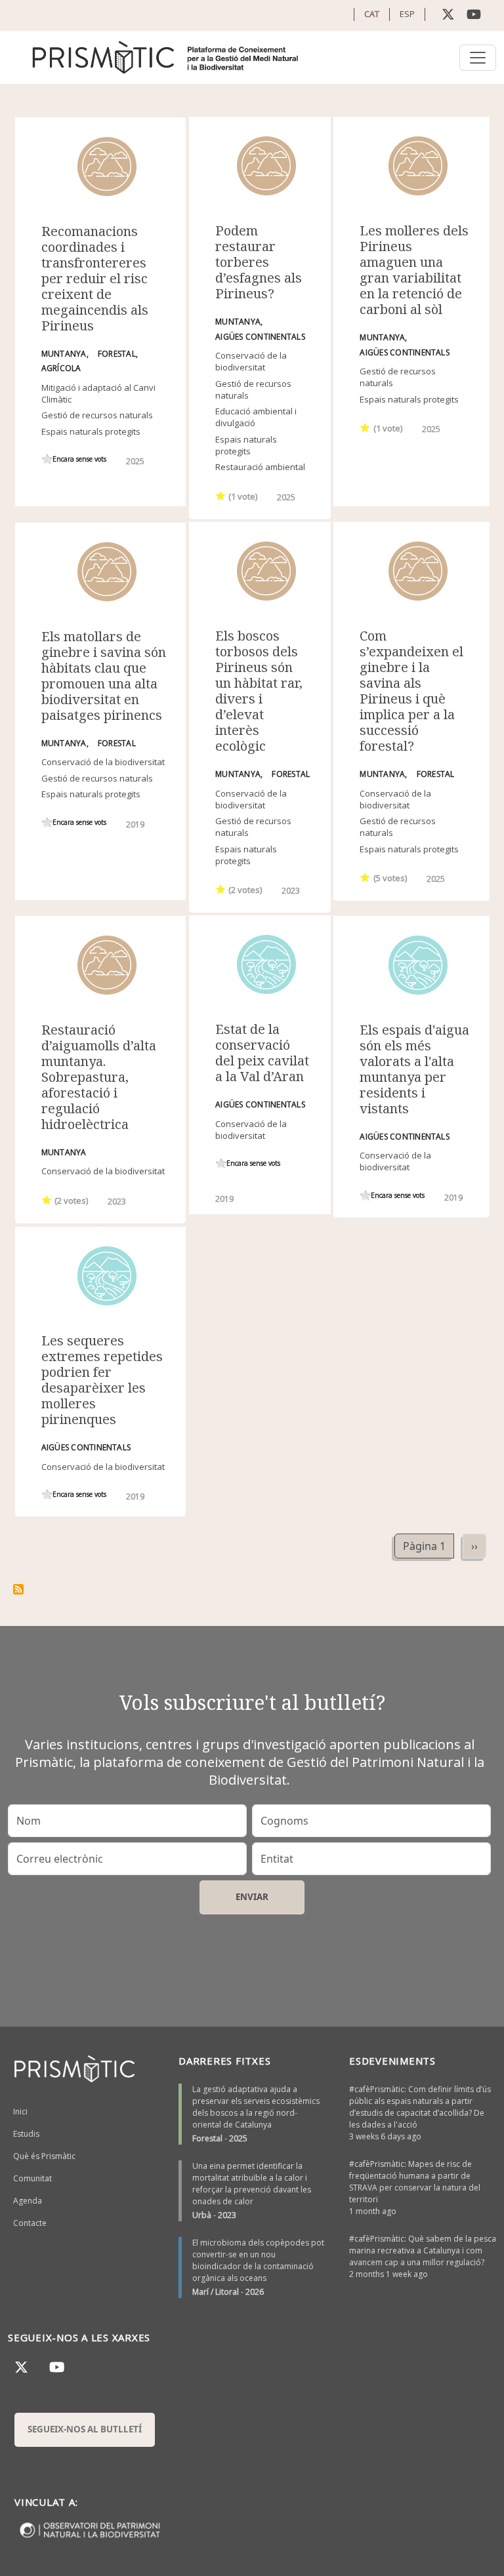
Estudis (26, 2134)
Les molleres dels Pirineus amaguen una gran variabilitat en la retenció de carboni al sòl (414, 270)
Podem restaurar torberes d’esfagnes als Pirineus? (259, 262)
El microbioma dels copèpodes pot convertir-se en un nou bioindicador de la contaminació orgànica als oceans (258, 2260)
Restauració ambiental (260, 467)
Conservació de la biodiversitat (251, 361)
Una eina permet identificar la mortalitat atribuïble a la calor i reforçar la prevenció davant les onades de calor (252, 2184)
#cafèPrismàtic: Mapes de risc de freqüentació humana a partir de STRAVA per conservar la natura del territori (415, 2182)
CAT (372, 14)
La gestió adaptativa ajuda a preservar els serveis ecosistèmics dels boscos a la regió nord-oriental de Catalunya (256, 2107)
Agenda (28, 2201)
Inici (20, 2111)
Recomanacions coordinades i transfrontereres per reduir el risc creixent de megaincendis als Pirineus (95, 278)
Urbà (202, 2215)
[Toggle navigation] (478, 58)
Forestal (207, 2138)
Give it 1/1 (47, 459)
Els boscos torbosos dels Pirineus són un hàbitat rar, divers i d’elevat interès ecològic (259, 691)
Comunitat (32, 2178)
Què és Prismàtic (44, 2156)
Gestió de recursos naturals (97, 415)
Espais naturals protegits (91, 431)
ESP (407, 14)
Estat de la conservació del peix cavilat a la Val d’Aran (262, 1053)
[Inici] (166, 57)
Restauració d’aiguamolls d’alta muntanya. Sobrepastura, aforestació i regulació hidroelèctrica (99, 1077)
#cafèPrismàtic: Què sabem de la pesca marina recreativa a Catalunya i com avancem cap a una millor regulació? (423, 2250)
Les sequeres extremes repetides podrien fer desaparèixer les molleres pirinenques (102, 1380)
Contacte (30, 2223)
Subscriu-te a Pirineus (18, 1589)
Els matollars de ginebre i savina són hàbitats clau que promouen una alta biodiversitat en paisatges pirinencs (104, 676)
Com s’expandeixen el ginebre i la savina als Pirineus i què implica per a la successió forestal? (411, 691)
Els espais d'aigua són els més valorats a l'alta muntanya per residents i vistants (414, 1069)
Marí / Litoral (216, 2292)
